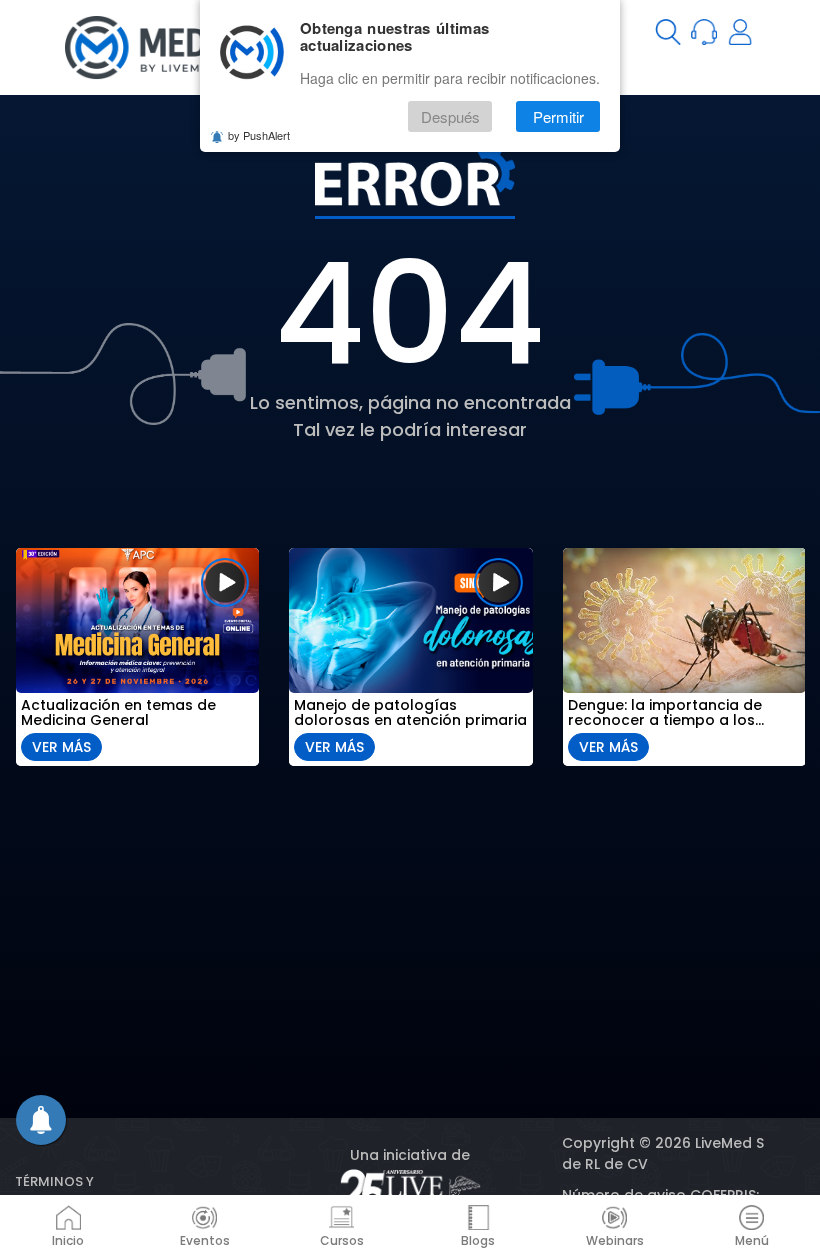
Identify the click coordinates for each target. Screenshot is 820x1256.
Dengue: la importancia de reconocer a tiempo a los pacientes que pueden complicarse (665, 713)
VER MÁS (61, 747)
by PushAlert (259, 135)
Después (450, 116)
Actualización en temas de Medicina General (118, 713)
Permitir (558, 116)
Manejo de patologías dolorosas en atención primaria (410, 713)
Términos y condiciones (63, 1191)
